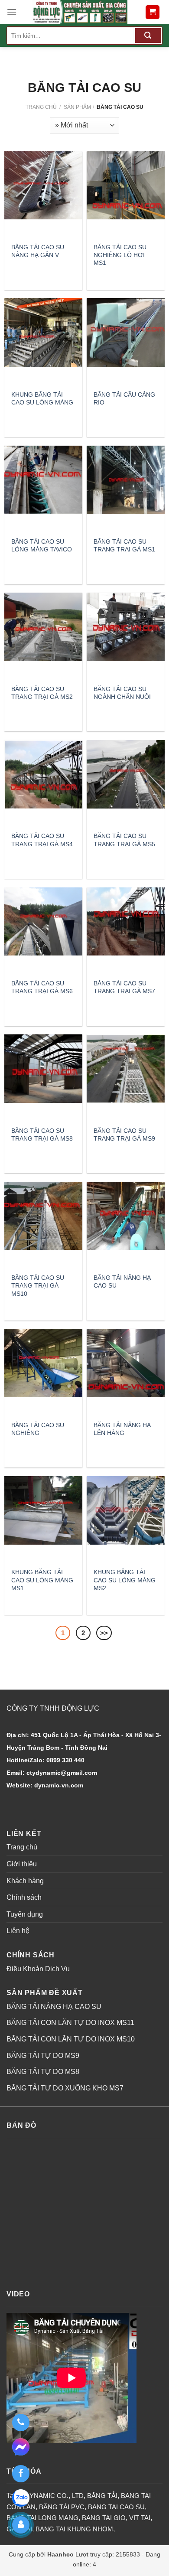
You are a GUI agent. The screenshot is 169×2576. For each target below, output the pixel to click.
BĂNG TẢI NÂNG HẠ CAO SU (122, 1281)
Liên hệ (18, 1931)
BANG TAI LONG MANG (42, 2518)
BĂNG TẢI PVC (62, 2507)
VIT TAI (140, 2518)
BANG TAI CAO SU (116, 2507)
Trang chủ (41, 107)
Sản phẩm (77, 107)
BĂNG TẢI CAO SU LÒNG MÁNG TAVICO (42, 545)
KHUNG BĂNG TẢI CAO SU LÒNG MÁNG (42, 398)
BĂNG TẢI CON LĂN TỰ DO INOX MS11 (70, 2023)
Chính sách (24, 1897)
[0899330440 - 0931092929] (21, 2423)
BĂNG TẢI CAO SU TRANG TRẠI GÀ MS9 (124, 1135)
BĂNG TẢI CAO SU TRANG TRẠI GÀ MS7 (124, 987)
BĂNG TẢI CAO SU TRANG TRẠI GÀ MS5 (124, 840)
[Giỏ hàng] (153, 12)
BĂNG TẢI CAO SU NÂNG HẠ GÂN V (38, 251)
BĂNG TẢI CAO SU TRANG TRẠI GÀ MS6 (42, 987)
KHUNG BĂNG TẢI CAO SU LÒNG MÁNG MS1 (42, 1580)
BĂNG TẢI (102, 2496)
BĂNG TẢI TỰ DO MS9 (43, 2056)
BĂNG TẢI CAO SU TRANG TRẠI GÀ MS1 (124, 545)
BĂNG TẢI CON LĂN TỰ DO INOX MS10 (71, 2039)
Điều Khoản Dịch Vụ (38, 1969)
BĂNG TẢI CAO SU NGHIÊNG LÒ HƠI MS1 (120, 255)
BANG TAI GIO (104, 2518)
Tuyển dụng (25, 1914)
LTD (78, 2496)
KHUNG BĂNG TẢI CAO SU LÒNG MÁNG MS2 (125, 1580)
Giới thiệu (22, 1864)
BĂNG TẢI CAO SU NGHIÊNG (38, 1429)
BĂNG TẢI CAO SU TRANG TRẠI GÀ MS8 (42, 1135)
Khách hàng (25, 1881)
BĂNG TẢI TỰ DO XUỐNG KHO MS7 (65, 2088)
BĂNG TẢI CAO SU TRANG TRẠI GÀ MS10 (38, 1285)
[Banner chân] (80, 12)
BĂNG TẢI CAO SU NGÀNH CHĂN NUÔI (122, 693)
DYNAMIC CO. (47, 2496)
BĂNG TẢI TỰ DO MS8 (43, 2072)
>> (104, 1633)
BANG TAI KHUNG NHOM (74, 2529)
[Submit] (148, 36)
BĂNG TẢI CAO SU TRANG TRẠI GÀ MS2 (42, 693)
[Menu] (12, 12)
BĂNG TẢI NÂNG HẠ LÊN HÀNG (122, 1429)
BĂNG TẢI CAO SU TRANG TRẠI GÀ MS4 (42, 840)
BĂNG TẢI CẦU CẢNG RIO (124, 398)
